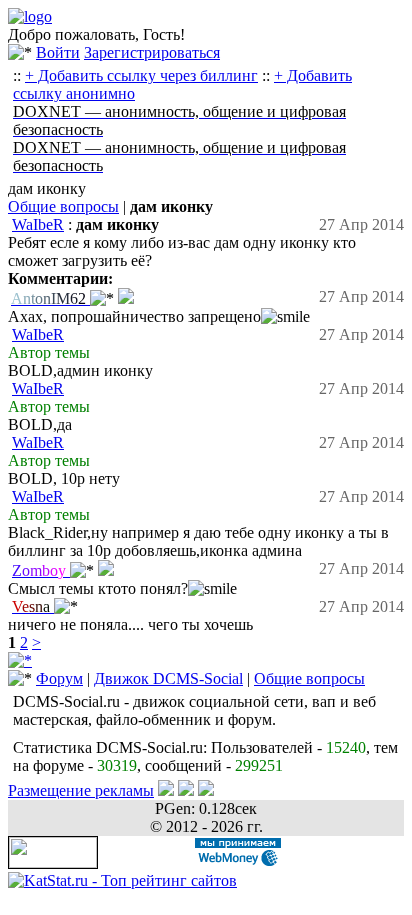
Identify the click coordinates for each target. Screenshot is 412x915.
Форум (59, 678)
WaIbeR (38, 224)
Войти (58, 52)
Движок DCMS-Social (168, 678)
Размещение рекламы (81, 790)
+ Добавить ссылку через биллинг (141, 75)
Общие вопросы (63, 206)
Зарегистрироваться (152, 52)
